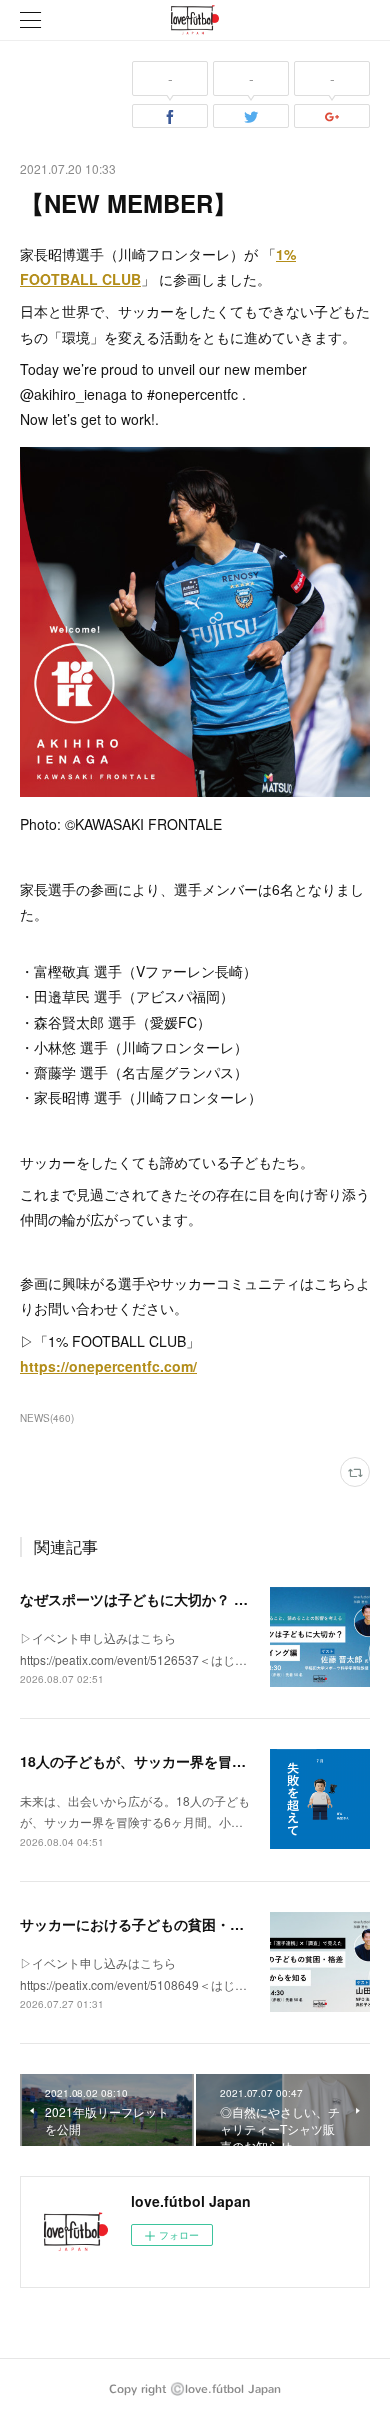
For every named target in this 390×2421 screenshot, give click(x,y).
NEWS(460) (47, 1418)
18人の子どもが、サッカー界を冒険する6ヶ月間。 (179, 1761)
